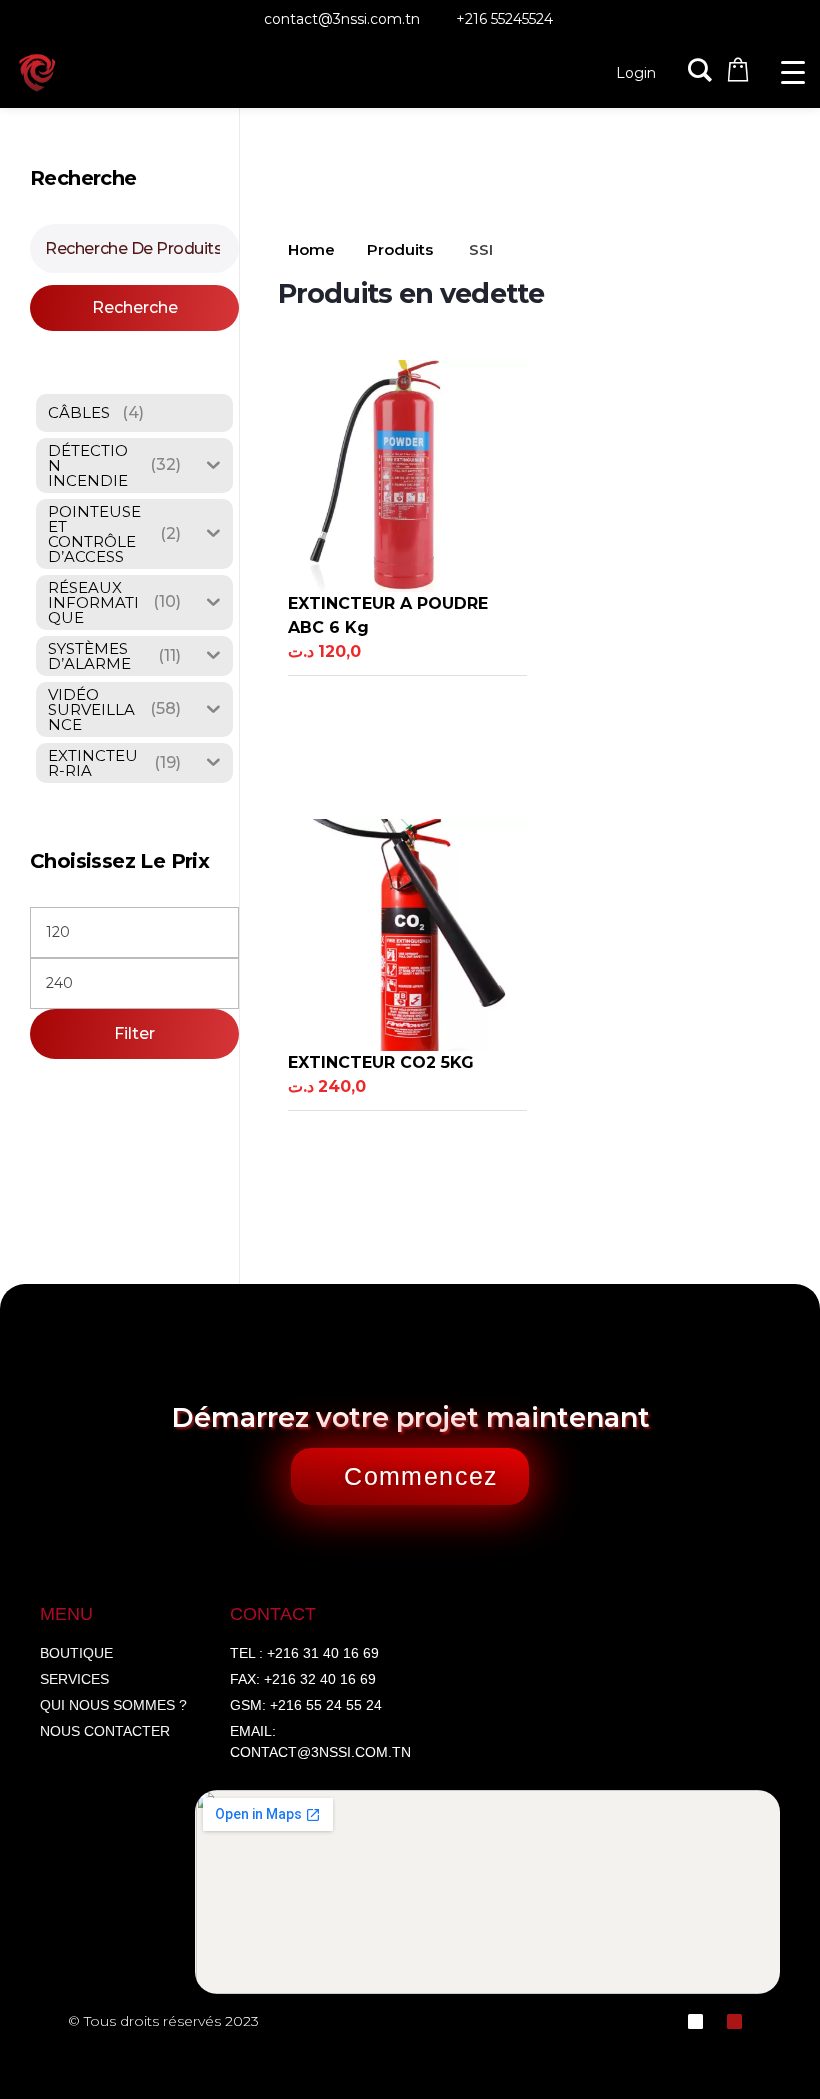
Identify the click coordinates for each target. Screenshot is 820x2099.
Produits (400, 249)
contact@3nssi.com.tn (342, 19)
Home (311, 249)
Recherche (135, 307)
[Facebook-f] (695, 2021)
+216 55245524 (504, 19)
